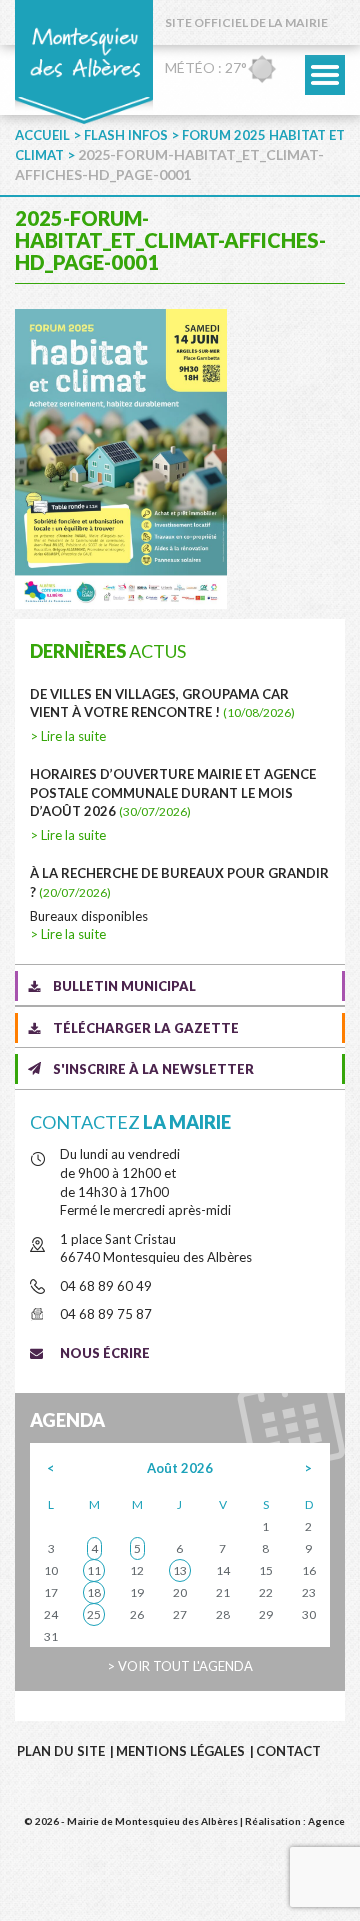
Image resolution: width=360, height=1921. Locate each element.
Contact (288, 1751)
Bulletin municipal (124, 986)
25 (94, 1614)
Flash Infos (126, 135)
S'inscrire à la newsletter (153, 1069)
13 (180, 1570)
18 (94, 1592)
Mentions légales (180, 1751)
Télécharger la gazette (146, 1028)
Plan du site (61, 1751)
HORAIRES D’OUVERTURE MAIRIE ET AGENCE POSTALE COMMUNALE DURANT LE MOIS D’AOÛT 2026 (173, 792)
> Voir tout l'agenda (180, 1666)
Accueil (42, 135)
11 (94, 1570)
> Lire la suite (68, 736)
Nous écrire (105, 1353)
